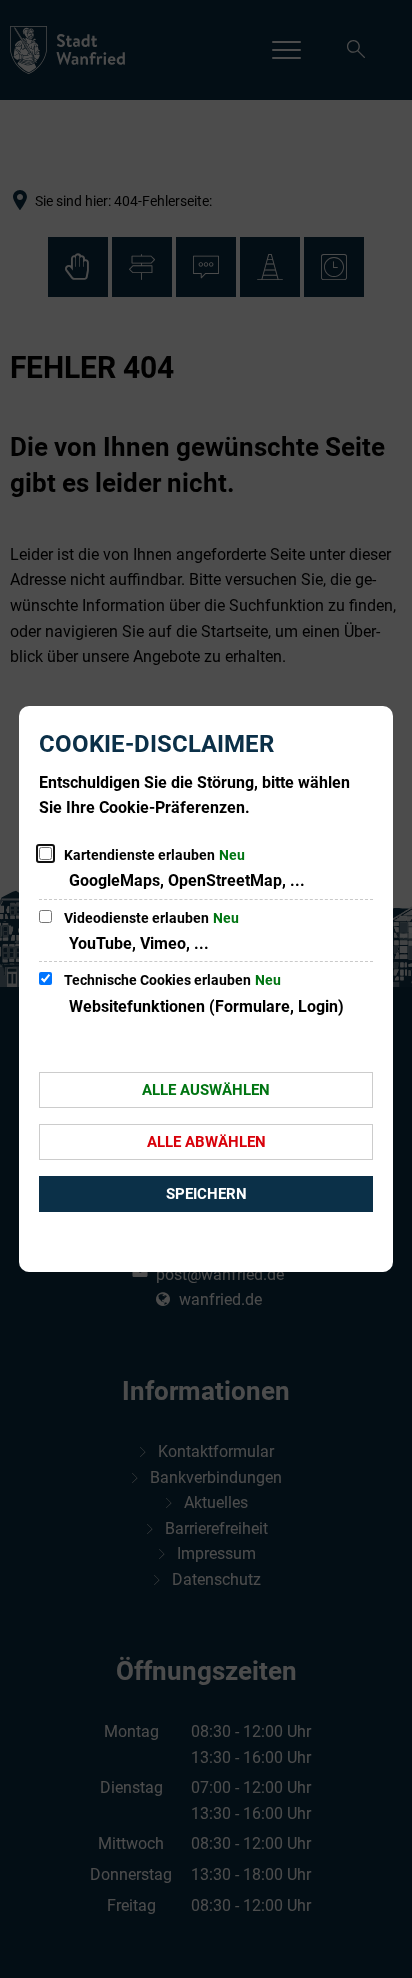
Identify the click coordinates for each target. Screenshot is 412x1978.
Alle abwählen (206, 1142)
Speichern (206, 1194)
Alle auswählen (206, 1090)
